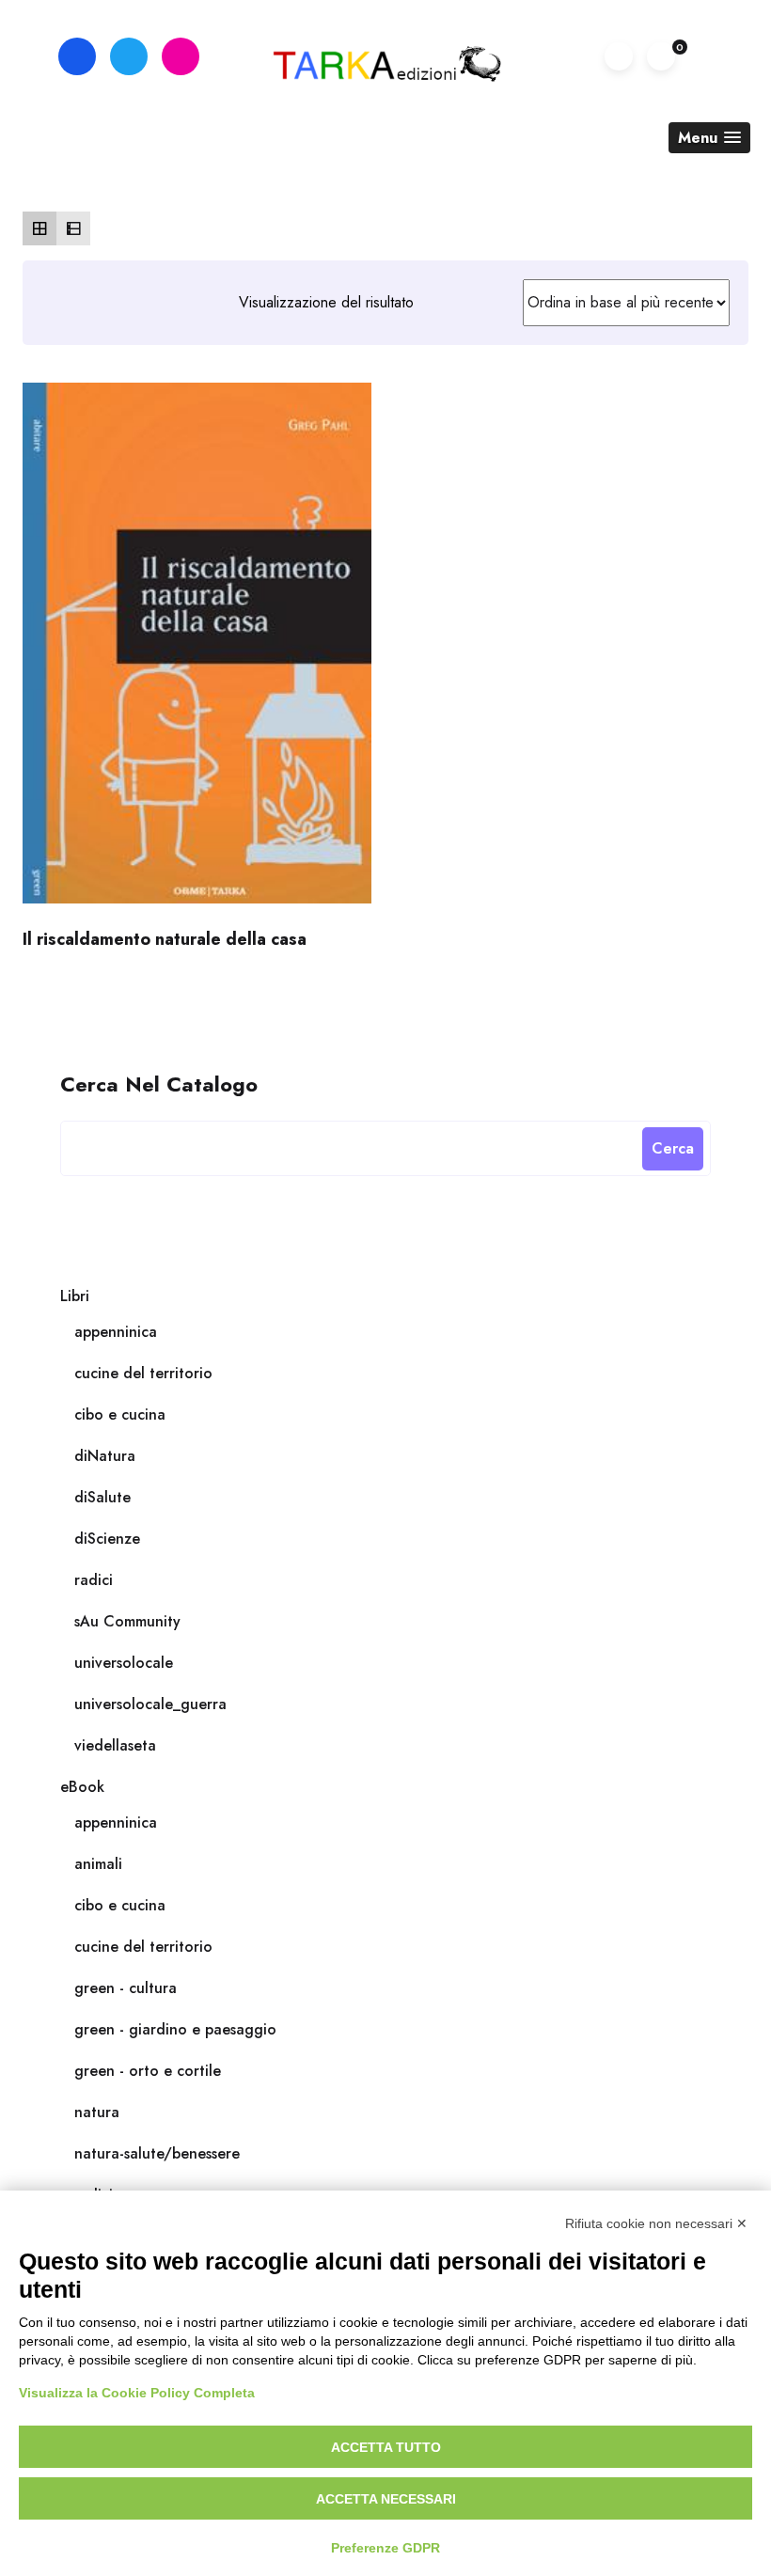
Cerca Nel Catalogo (159, 1083)
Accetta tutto (386, 2447)
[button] (709, 138)
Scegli (197, 652)
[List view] (73, 228)
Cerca (673, 1148)
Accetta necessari (386, 2499)
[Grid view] (39, 228)
